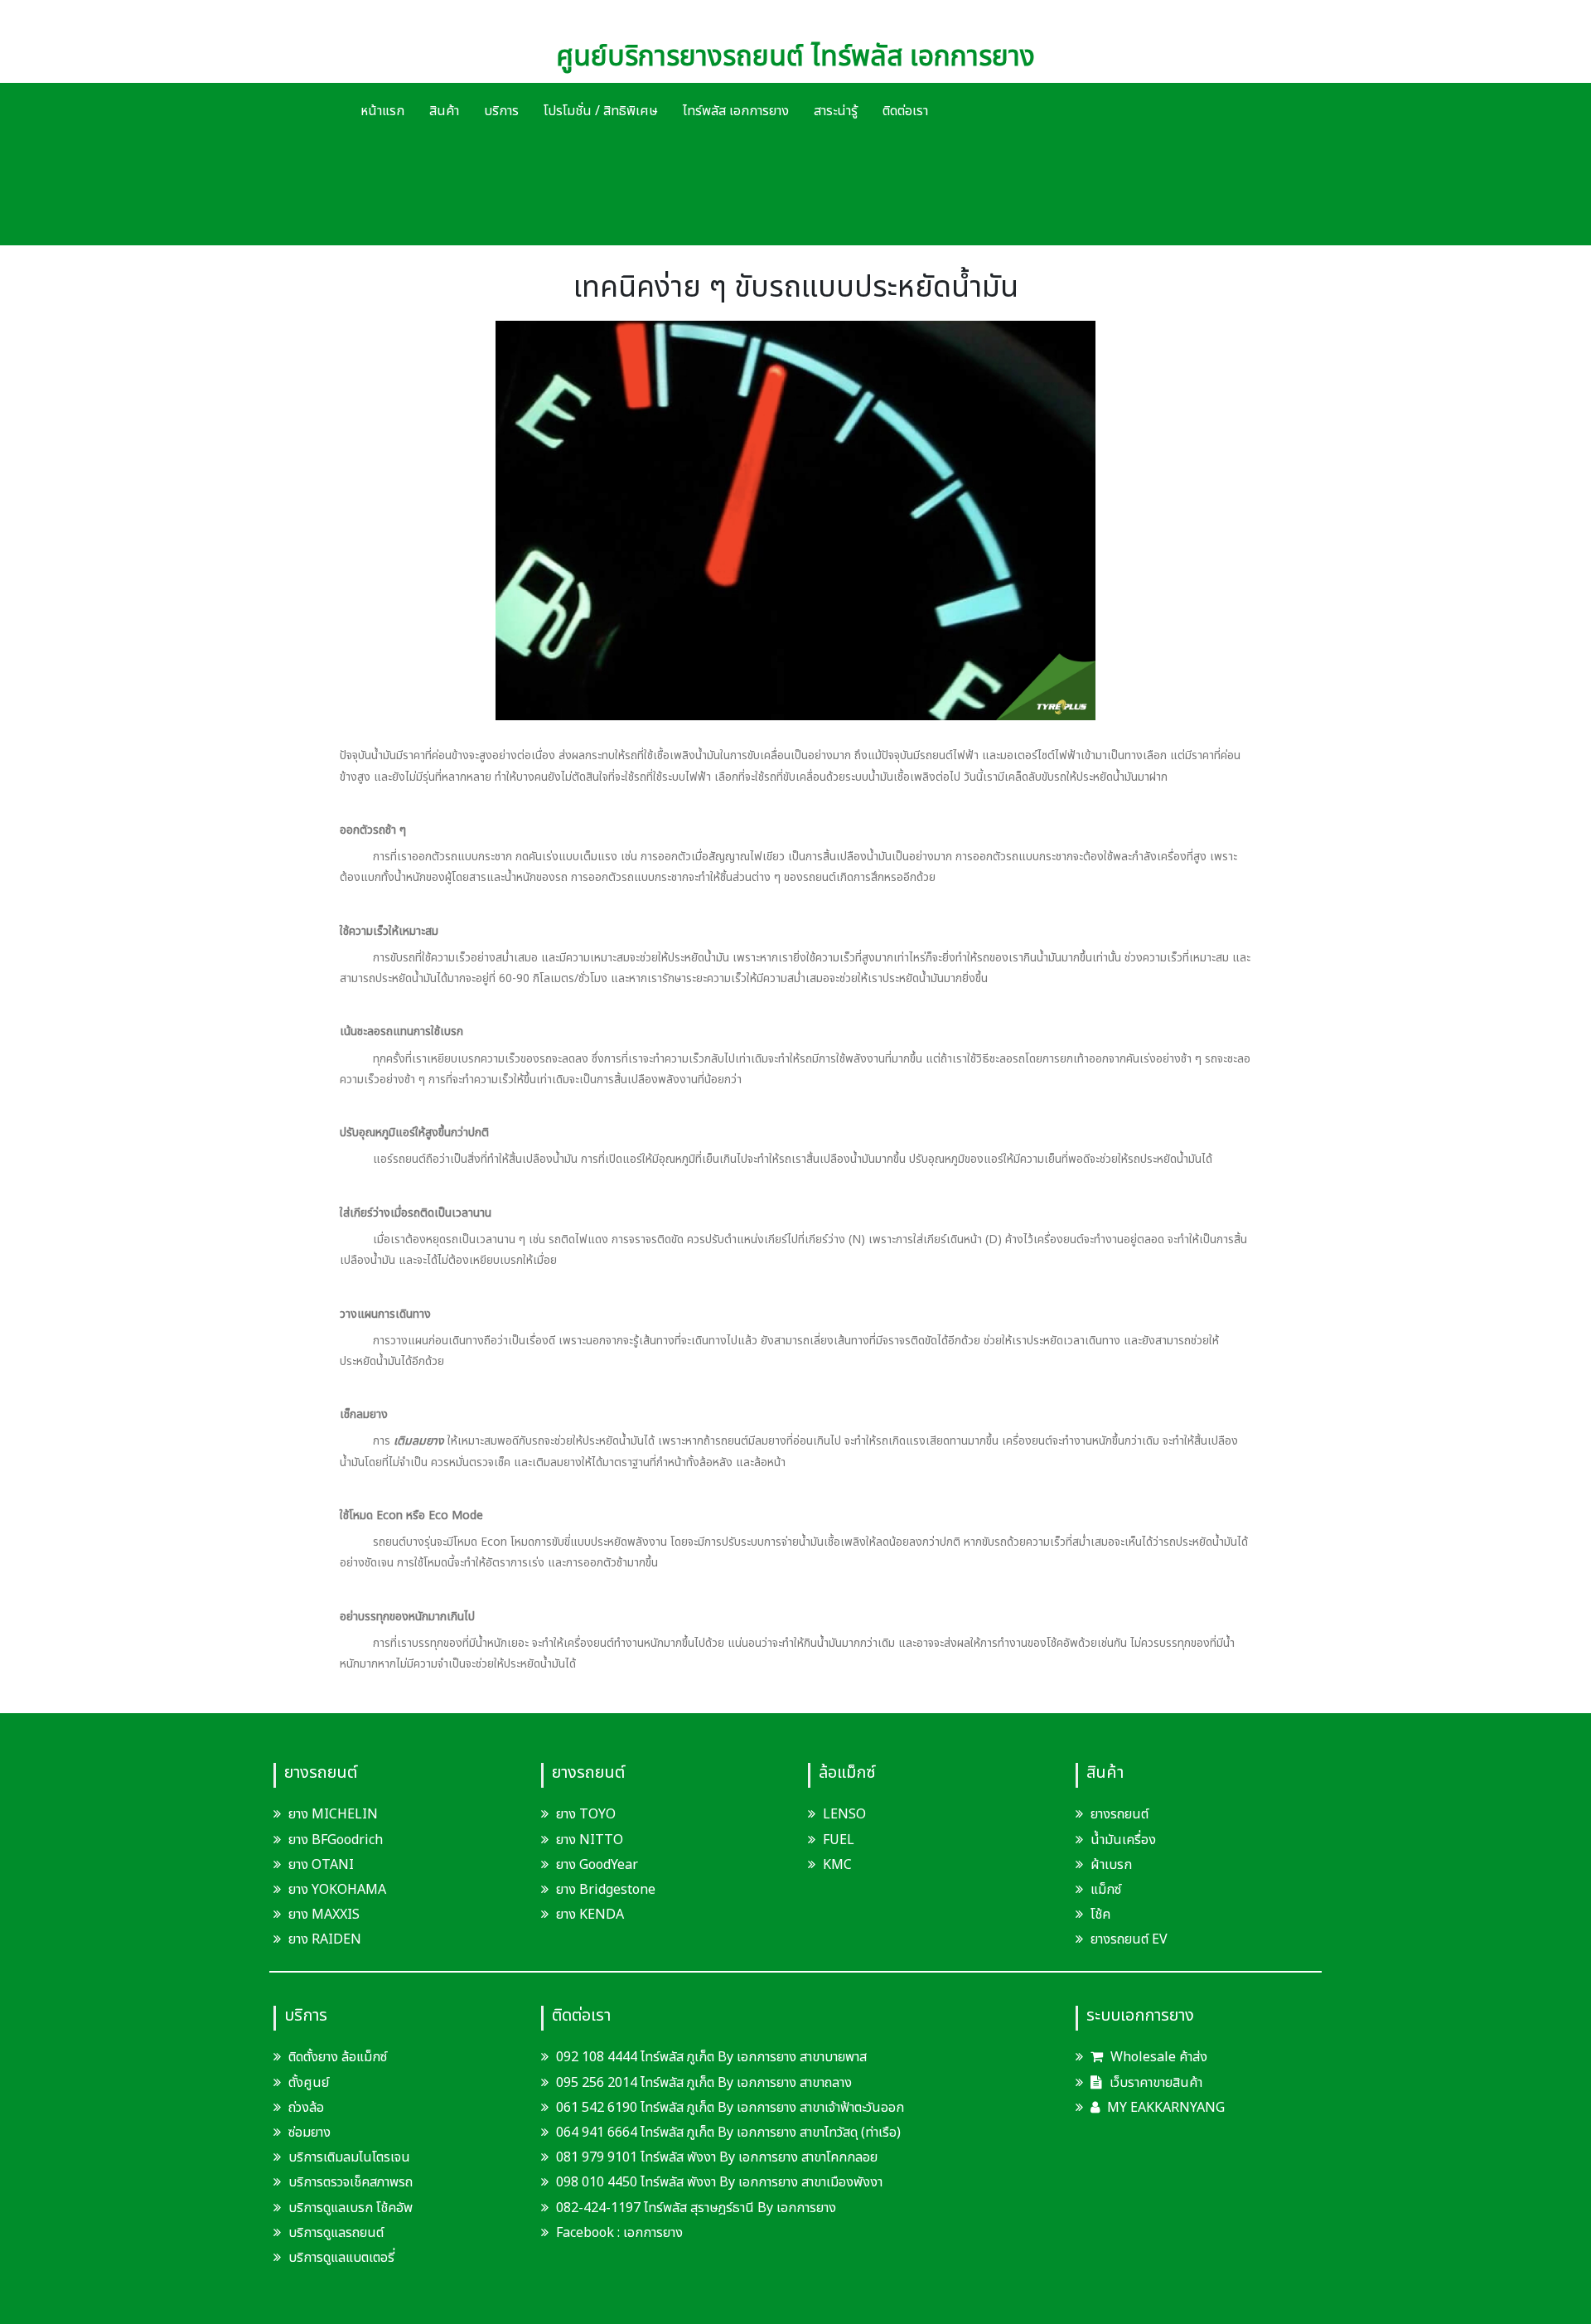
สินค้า (444, 111)
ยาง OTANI (321, 1865)
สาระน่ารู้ (836, 111)
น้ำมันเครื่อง (1123, 1840)
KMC (837, 1865)
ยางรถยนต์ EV (1129, 1939)
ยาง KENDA (590, 1915)
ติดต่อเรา (905, 111)
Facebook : (588, 2233)
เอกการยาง (653, 2233)
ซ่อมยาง (309, 2133)
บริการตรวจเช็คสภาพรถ (351, 2182)
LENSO (844, 1814)
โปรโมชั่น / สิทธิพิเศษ (601, 111)
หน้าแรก (382, 111)
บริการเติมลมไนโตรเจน (349, 2157)
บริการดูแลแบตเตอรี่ (341, 2258)
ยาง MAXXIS (324, 1915)
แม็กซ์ (1106, 1890)
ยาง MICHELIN (333, 1814)
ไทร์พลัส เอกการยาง (736, 111)
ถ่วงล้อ (306, 2108)
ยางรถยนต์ (1120, 1814)
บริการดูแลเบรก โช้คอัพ (351, 2208)
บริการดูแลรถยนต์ (336, 2233)
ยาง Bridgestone (606, 1890)
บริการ (501, 111)
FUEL (839, 1840)
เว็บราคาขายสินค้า (1154, 2083)
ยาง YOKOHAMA (337, 1890)
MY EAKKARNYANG (1164, 2108)
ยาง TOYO (586, 1814)
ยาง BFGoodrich (336, 1840)
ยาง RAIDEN (325, 1939)
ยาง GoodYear (597, 1865)
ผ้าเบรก (1111, 1865)
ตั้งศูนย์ (309, 2083)
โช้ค (1100, 1915)
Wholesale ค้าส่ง (1157, 2057)
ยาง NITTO (590, 1840)
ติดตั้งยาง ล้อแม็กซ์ (338, 2057)
